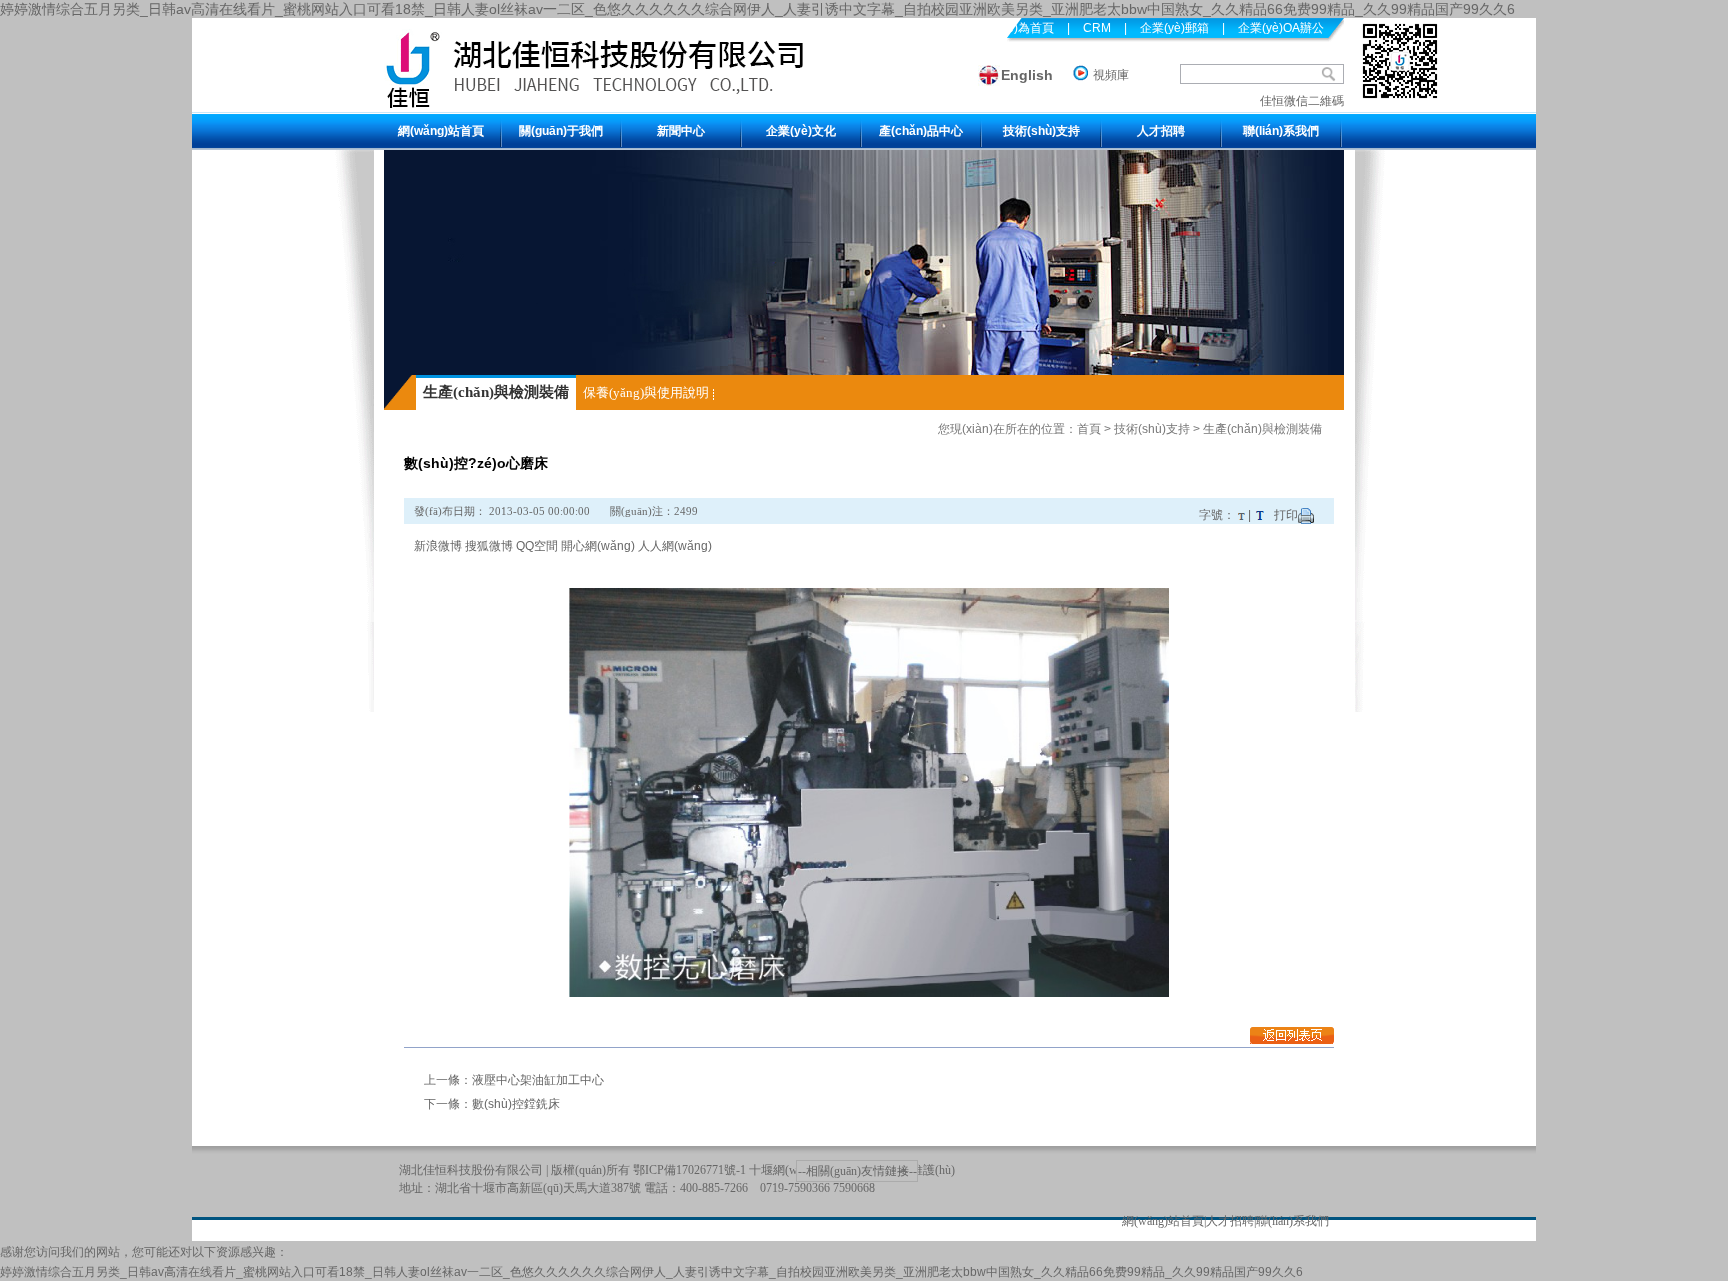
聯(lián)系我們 (1281, 131)
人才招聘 (1161, 131)
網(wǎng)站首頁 (441, 131)
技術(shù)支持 (1041, 131)
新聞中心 (681, 131)
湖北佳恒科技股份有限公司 (471, 1170)
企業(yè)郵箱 (1174, 28)
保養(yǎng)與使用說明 (646, 392)
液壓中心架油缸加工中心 (538, 1080)
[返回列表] (1292, 1040)
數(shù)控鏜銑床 (516, 1104)
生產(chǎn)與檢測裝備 (496, 392)
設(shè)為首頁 (1016, 28)
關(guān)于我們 (561, 131)
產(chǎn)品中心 (921, 131)
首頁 (1089, 429)
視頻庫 (1111, 75)
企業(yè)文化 (801, 131)
